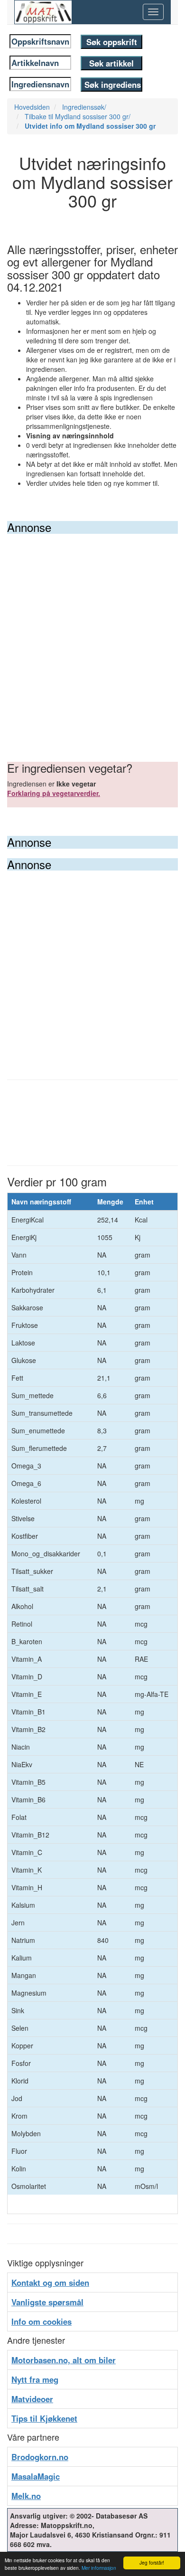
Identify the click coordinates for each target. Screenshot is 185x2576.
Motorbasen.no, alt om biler (64, 2360)
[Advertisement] (92, 631)
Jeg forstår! (152, 2562)
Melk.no (26, 2496)
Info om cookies (42, 2321)
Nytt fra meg (35, 2379)
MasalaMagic (36, 2476)
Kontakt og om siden (50, 2282)
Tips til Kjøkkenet (44, 2418)
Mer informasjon (99, 2568)
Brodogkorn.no (40, 2457)
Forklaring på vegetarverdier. (54, 793)
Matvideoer (32, 2399)
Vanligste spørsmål (47, 2302)
